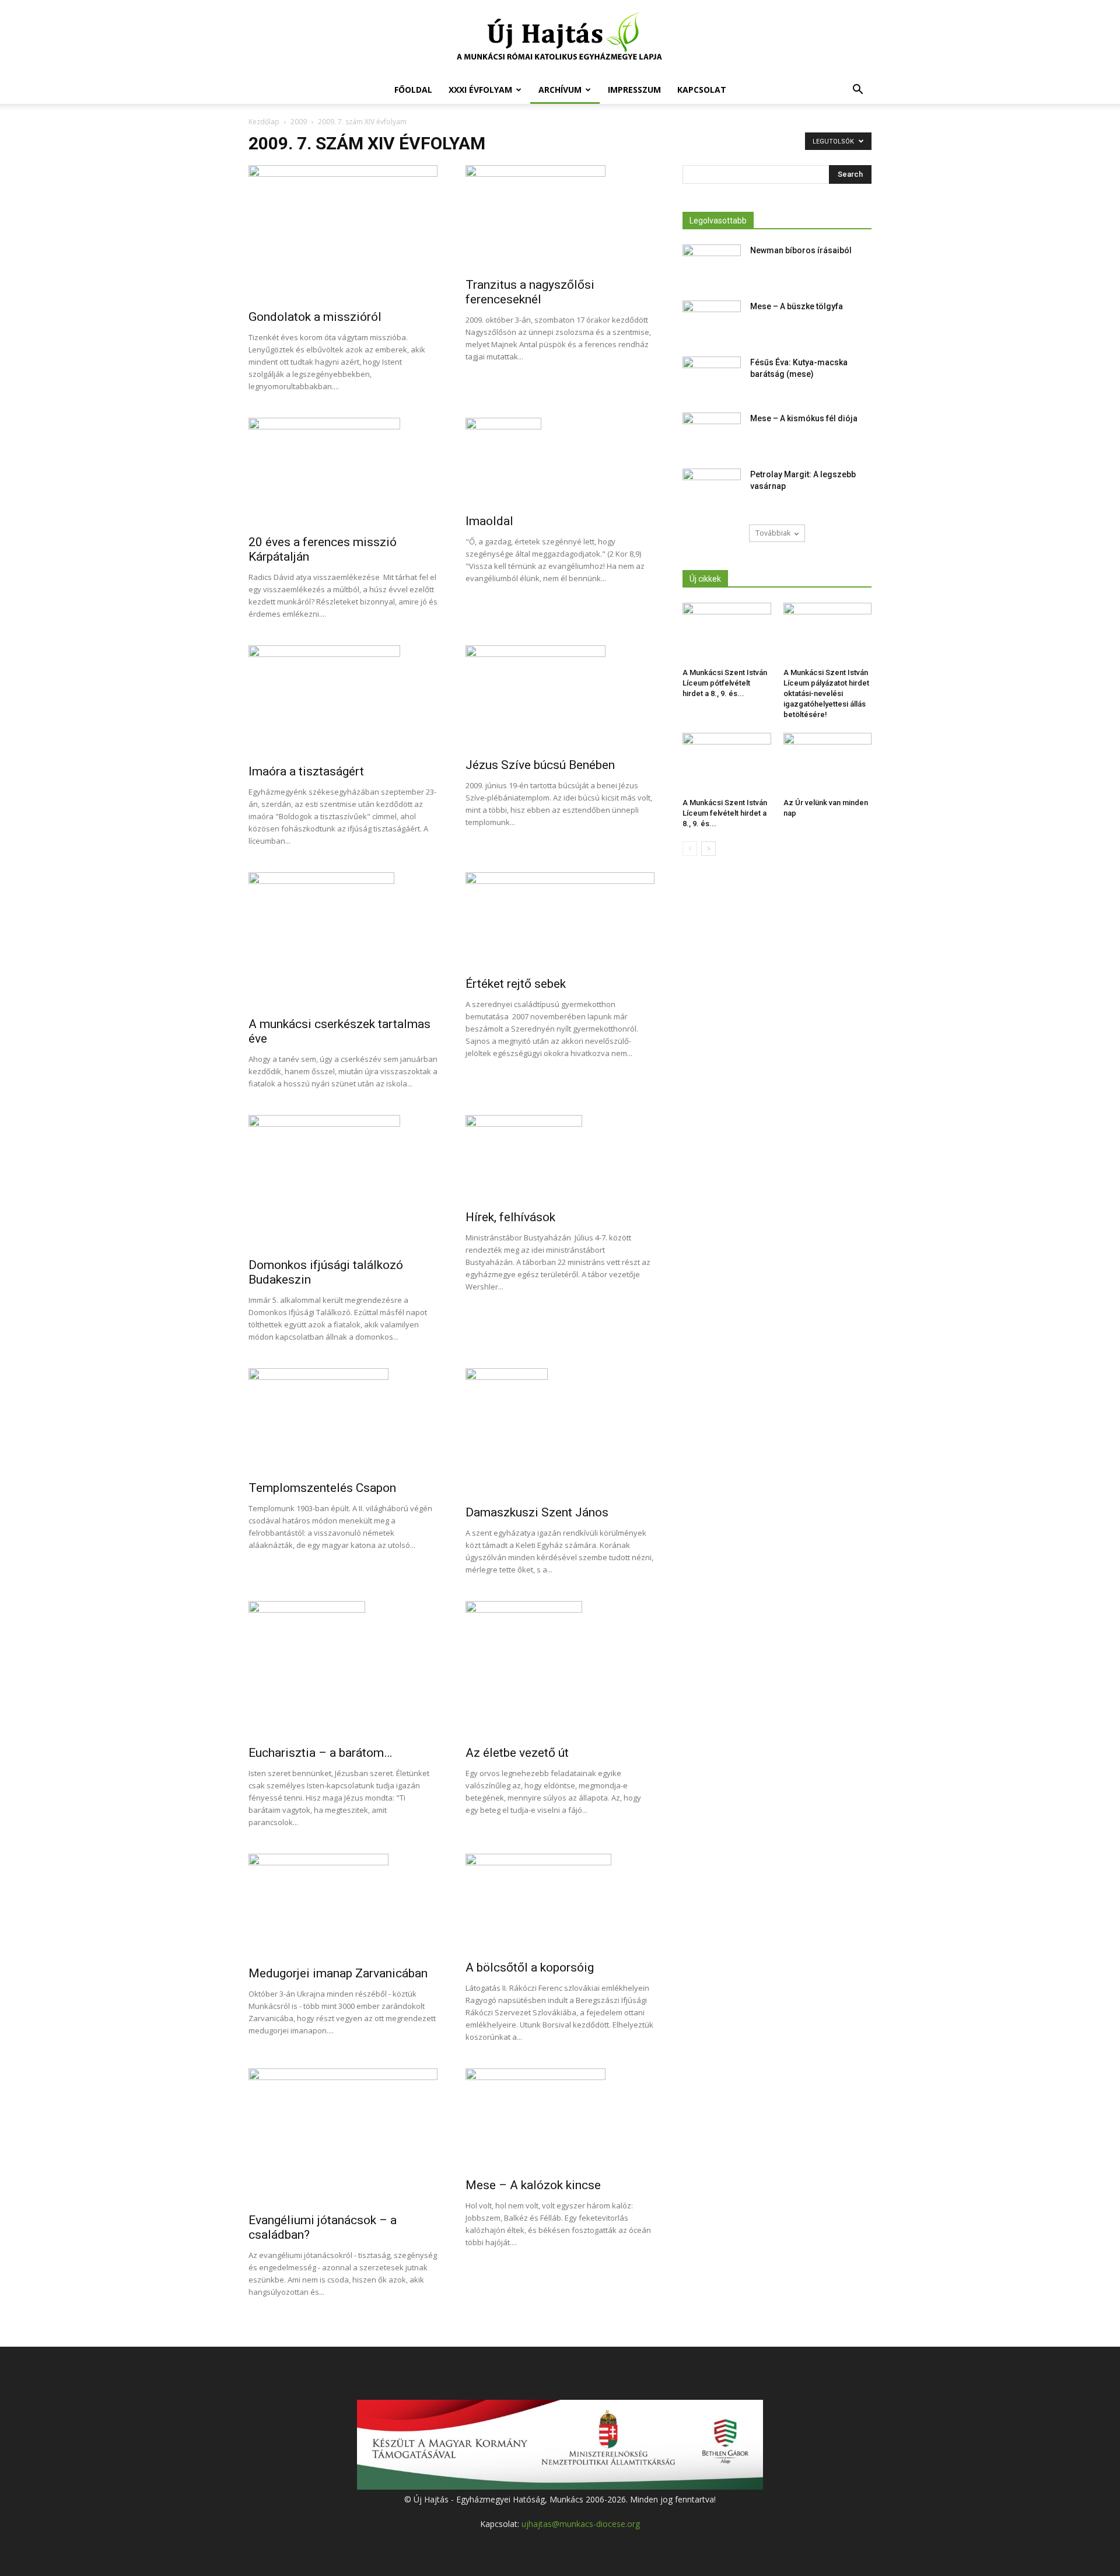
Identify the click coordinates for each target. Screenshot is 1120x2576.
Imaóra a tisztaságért (306, 771)
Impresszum (634, 90)
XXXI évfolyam (480, 90)
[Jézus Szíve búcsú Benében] (560, 698)
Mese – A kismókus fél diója (804, 418)
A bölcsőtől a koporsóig (530, 1967)
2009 (299, 122)
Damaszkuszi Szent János (537, 1512)
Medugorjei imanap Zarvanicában (338, 1973)
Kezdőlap (264, 122)
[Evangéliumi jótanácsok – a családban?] (343, 2137)
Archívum (560, 90)
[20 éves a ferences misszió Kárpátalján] (343, 473)
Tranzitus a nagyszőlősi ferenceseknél (530, 292)
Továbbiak (773, 533)
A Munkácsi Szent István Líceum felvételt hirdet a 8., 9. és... (725, 813)
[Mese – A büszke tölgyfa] (712, 321)
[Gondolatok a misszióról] (343, 234)
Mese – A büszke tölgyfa (797, 306)
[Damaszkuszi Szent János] (560, 1433)
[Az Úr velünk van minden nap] (828, 763)
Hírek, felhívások (510, 1217)
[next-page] (708, 849)
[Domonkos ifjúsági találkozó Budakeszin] (343, 1183)
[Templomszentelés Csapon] (343, 1421)
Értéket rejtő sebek (516, 984)
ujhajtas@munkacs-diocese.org (581, 2524)
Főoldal (413, 90)
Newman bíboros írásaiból (801, 250)
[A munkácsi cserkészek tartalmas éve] (343, 941)
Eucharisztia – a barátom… (320, 1753)
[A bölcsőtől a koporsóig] (560, 1903)
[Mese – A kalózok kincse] (560, 2119)
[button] (857, 91)
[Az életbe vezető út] (560, 1670)
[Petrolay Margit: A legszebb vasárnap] (712, 489)
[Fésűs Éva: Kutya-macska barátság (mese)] (712, 377)
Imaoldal (489, 521)
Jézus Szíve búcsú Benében (540, 765)
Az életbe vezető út (517, 1753)
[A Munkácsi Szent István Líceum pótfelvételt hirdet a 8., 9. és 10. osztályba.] (727, 633)
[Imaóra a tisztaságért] (343, 701)
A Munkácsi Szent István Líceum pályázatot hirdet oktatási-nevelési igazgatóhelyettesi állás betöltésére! (826, 693)
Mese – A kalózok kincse (533, 2185)
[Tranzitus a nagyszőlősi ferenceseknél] (560, 218)
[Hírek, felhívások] (560, 1159)
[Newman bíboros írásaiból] (712, 265)
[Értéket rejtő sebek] (560, 921)
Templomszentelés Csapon (322, 1488)
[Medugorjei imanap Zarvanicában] (343, 1906)
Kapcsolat (702, 90)
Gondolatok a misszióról (315, 317)
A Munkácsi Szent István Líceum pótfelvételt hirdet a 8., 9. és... (725, 683)
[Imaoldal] (560, 462)
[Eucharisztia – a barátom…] (343, 1670)
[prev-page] (690, 849)
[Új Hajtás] (560, 39)
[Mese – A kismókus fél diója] (712, 433)
